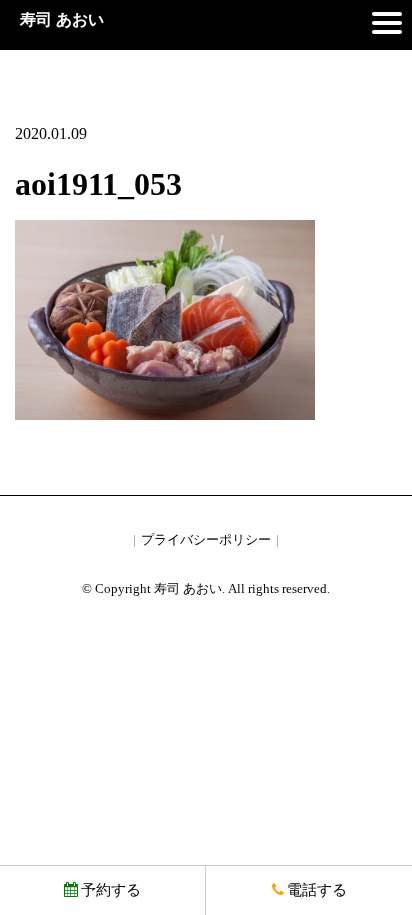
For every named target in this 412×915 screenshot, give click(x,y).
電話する (317, 890)
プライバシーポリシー (206, 539)
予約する (111, 890)
